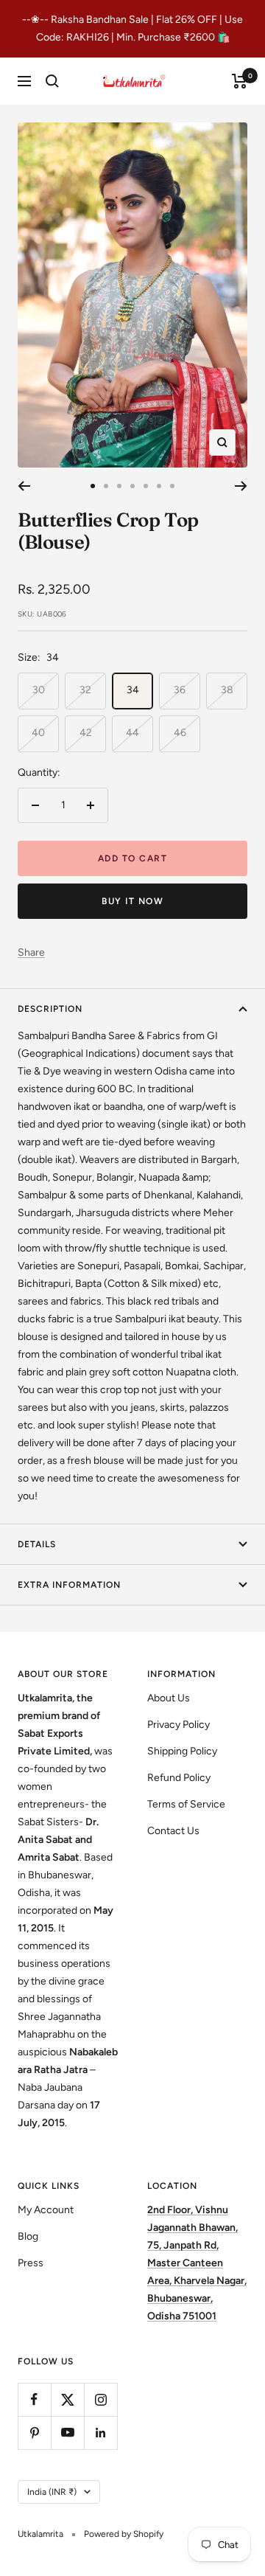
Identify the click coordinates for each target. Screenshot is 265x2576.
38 (227, 690)
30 (39, 690)
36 (180, 690)
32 (85, 690)
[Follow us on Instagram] (100, 2399)
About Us (169, 1698)
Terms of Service (186, 1804)
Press (31, 2263)
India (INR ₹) (52, 2492)
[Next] (241, 486)
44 (132, 733)
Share (31, 952)
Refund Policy (179, 1778)
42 (86, 733)
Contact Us (173, 1831)
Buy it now (132, 901)
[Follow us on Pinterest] (34, 2433)
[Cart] (240, 81)
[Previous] (24, 486)
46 (180, 733)
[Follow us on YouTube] (67, 2433)
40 (38, 733)
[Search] (52, 81)
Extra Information (69, 1585)
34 (133, 690)
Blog (28, 2236)
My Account (46, 2210)
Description (50, 1009)
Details (37, 1544)
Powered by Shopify (124, 2534)
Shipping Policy (182, 1751)
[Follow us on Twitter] (67, 2399)
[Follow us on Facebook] (34, 2399)
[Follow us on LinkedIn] (100, 2433)
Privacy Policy (179, 1725)
